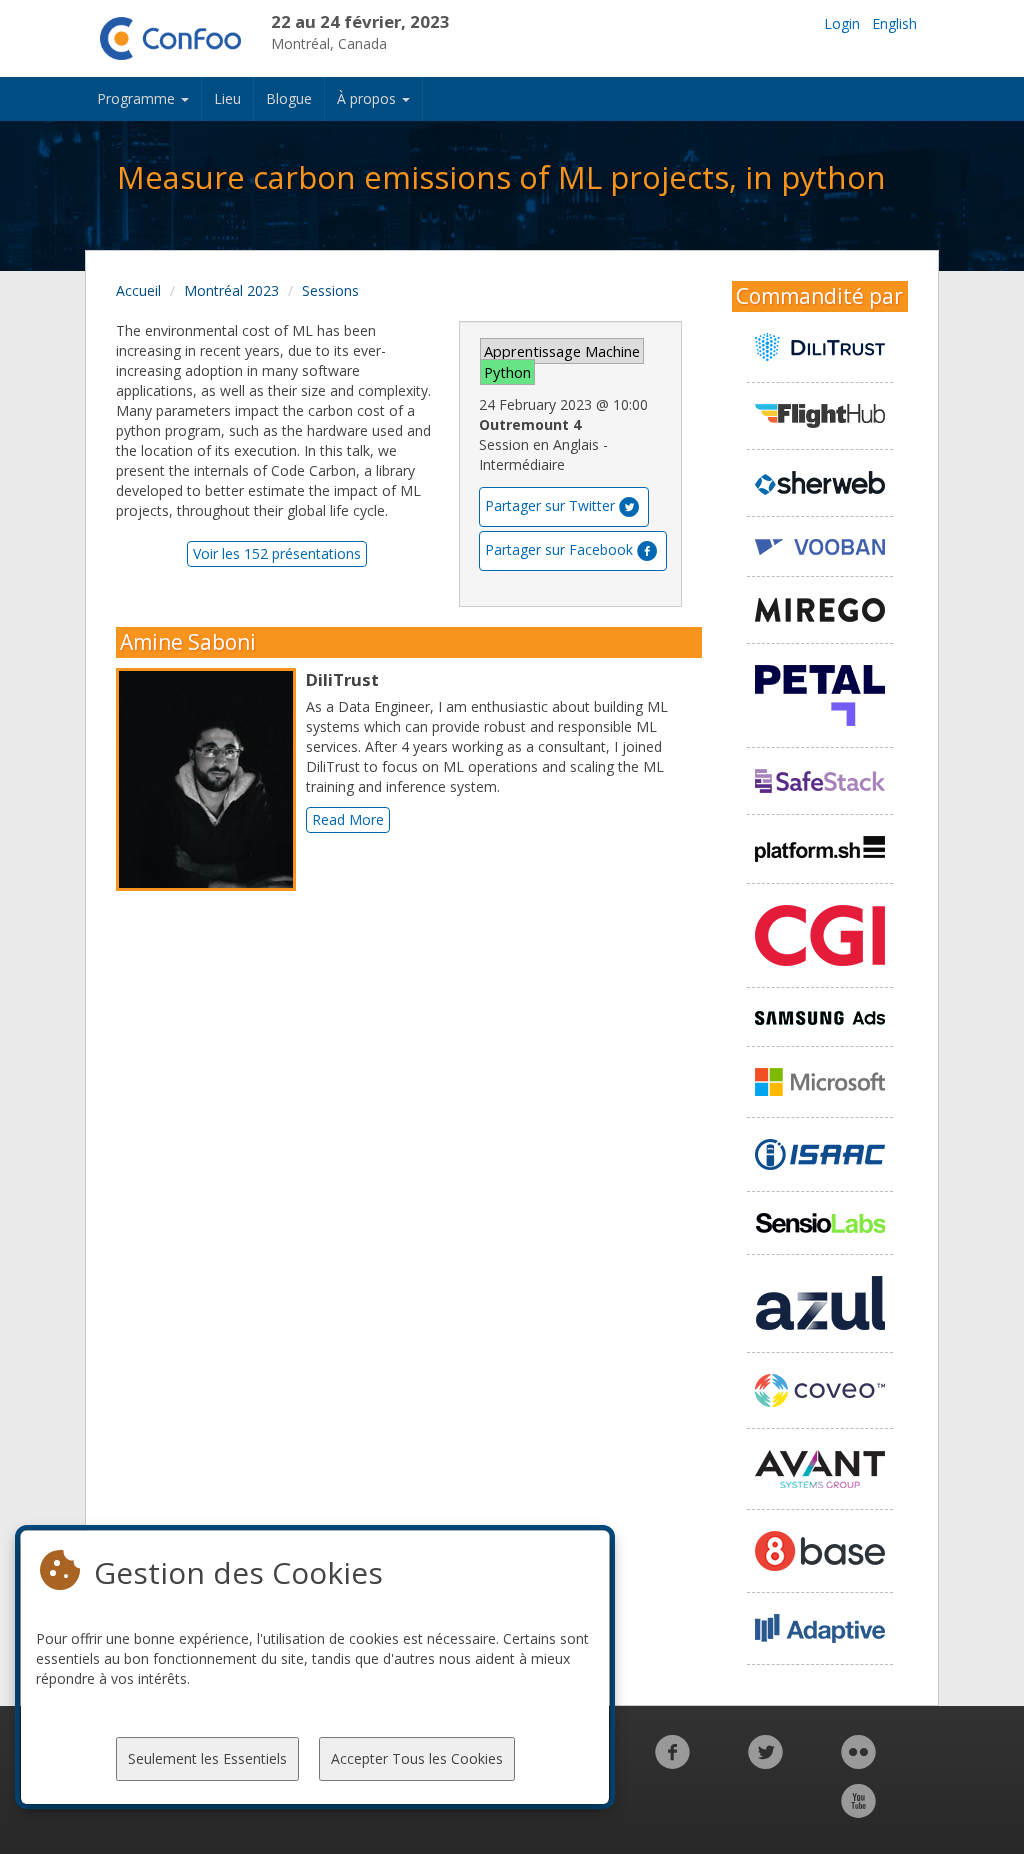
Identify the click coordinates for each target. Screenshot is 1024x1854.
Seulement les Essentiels (207, 1758)
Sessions (330, 290)
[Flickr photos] (858, 1762)
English (894, 23)
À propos (368, 98)
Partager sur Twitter (550, 505)
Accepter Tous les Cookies (417, 1758)
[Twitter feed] (765, 1762)
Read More (348, 819)
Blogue (289, 98)
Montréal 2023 (231, 290)
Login (842, 23)
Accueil (138, 290)
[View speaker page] (211, 780)
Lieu (227, 98)
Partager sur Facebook (559, 549)
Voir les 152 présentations (277, 553)
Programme (138, 98)
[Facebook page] (672, 1762)
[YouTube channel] (858, 1811)
